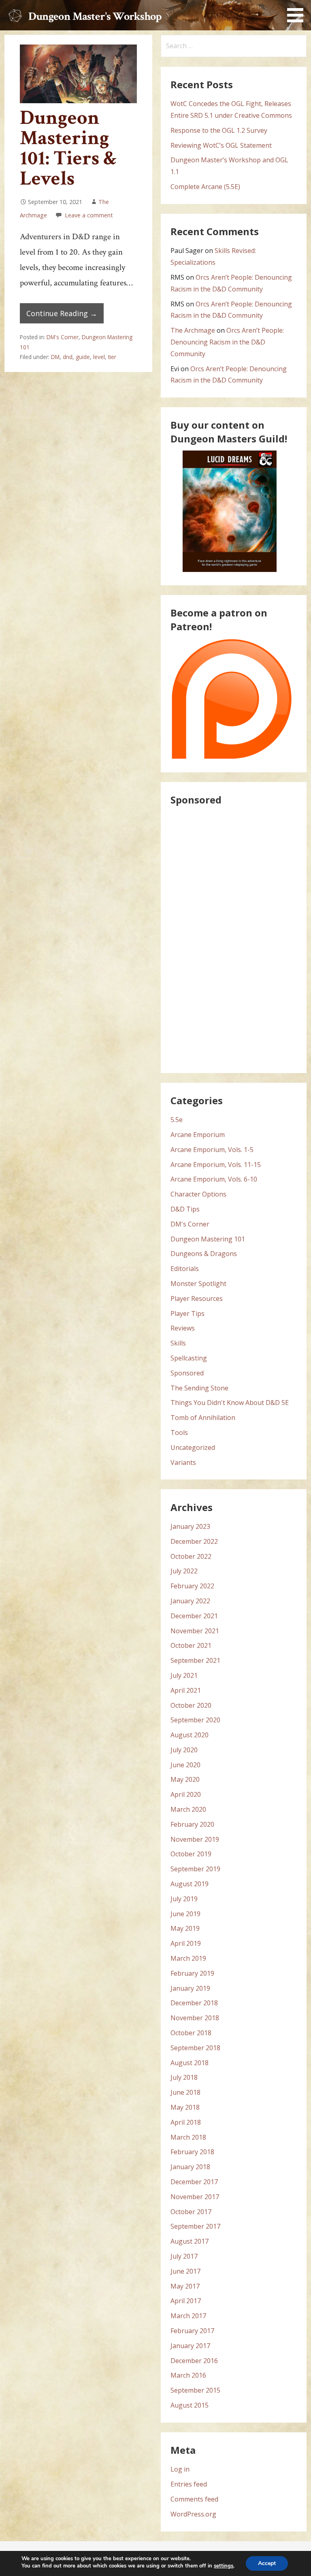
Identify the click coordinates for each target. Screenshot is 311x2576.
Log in (180, 2469)
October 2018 (191, 2033)
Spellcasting (189, 1358)
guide (83, 357)
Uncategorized (193, 1447)
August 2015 (190, 2405)
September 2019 (195, 1869)
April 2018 (186, 2122)
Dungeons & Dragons (204, 1254)
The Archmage (193, 330)
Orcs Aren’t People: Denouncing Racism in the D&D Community (227, 342)
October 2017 (191, 2212)
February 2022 (192, 1586)
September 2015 (195, 2390)
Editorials (185, 1269)
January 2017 (190, 2346)
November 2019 (195, 1839)
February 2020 (192, 1824)
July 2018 (184, 2077)
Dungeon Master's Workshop (95, 16)
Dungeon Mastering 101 (208, 1239)
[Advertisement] (231, 937)
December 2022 (194, 1541)
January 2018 (190, 2167)
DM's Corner (63, 337)
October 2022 (191, 1556)
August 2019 (190, 1884)
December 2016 (194, 2361)
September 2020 (195, 1720)
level (99, 357)
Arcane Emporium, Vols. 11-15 (216, 1165)
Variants (183, 1462)
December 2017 (194, 2182)
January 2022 (190, 1601)
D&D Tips (185, 1209)
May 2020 (185, 1779)
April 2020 (186, 1794)
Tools (179, 1433)
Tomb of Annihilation (203, 1418)
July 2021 (184, 1675)
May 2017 (185, 2286)
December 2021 (194, 1616)
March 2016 (188, 2375)
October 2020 (191, 1705)
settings (224, 2566)
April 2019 (186, 1943)
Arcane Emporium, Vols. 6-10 (214, 1179)
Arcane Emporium (198, 1135)
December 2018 (194, 2003)
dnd (68, 357)
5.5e (177, 1120)
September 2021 (195, 1660)
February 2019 (192, 1973)
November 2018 (195, 2018)
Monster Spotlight (198, 1284)
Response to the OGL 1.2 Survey (219, 130)
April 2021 (186, 1690)
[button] (298, 13)
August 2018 (190, 2063)
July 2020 (184, 1750)
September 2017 (195, 2226)
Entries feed (189, 2484)
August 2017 (190, 2241)
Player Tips (187, 1314)
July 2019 (184, 1899)
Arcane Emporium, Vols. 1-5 (212, 1150)
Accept (267, 2563)
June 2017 (185, 2271)
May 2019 (185, 1928)
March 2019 (188, 1958)
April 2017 (186, 2301)
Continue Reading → (62, 313)
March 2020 (188, 1809)
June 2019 (185, 1914)
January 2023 (190, 1526)
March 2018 (188, 2137)
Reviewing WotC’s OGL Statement (221, 145)
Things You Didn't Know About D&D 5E (230, 1403)
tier (112, 357)
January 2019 (190, 1988)
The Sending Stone (199, 1388)
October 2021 (191, 1645)
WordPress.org (193, 2514)
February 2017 (192, 2331)
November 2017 (195, 2197)
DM (55, 357)
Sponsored (187, 1373)
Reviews (183, 1328)
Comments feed (194, 2499)
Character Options (198, 1194)
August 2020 (190, 1735)
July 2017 (184, 2256)
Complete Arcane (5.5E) (205, 187)
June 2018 (185, 2092)
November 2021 (195, 1631)
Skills (178, 1343)
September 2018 (195, 2048)
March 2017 (188, 2316)
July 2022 (184, 1571)
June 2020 (185, 1765)
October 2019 (191, 1854)
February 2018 (192, 2152)
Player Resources (197, 1299)
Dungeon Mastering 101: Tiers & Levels (68, 148)
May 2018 (185, 2107)
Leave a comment (89, 215)
